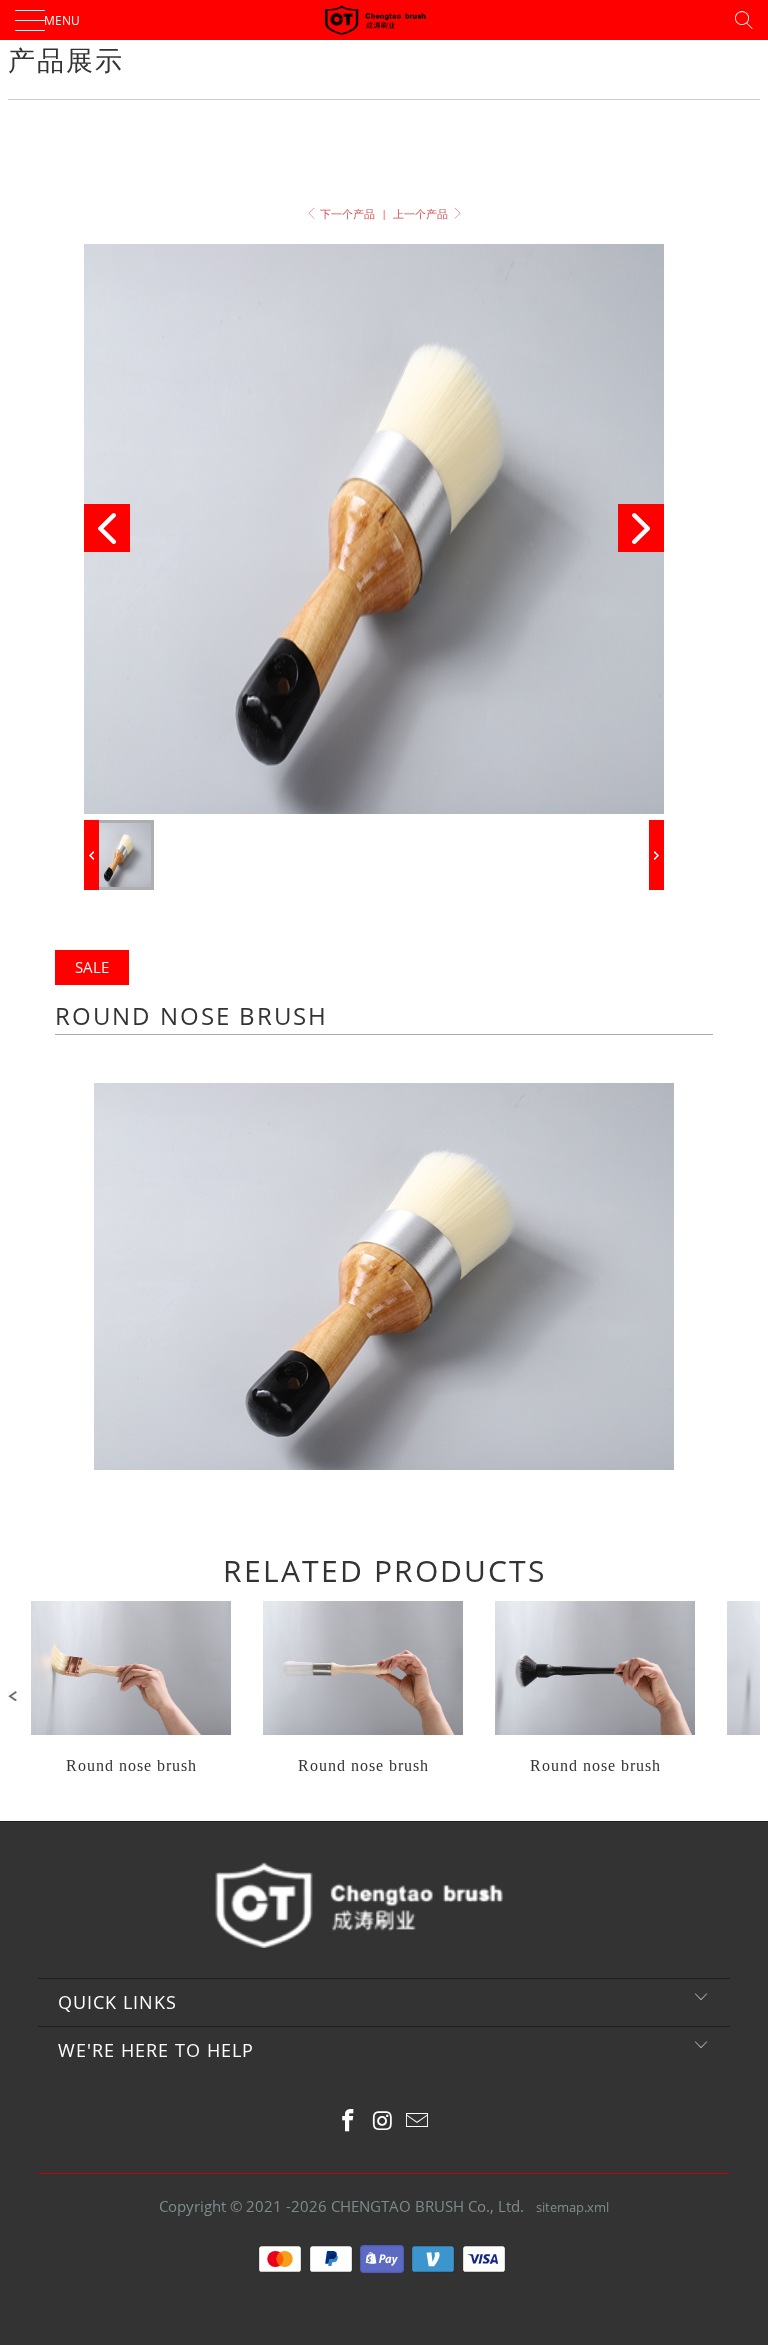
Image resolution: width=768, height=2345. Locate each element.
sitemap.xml (572, 2207)
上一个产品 (422, 214)
